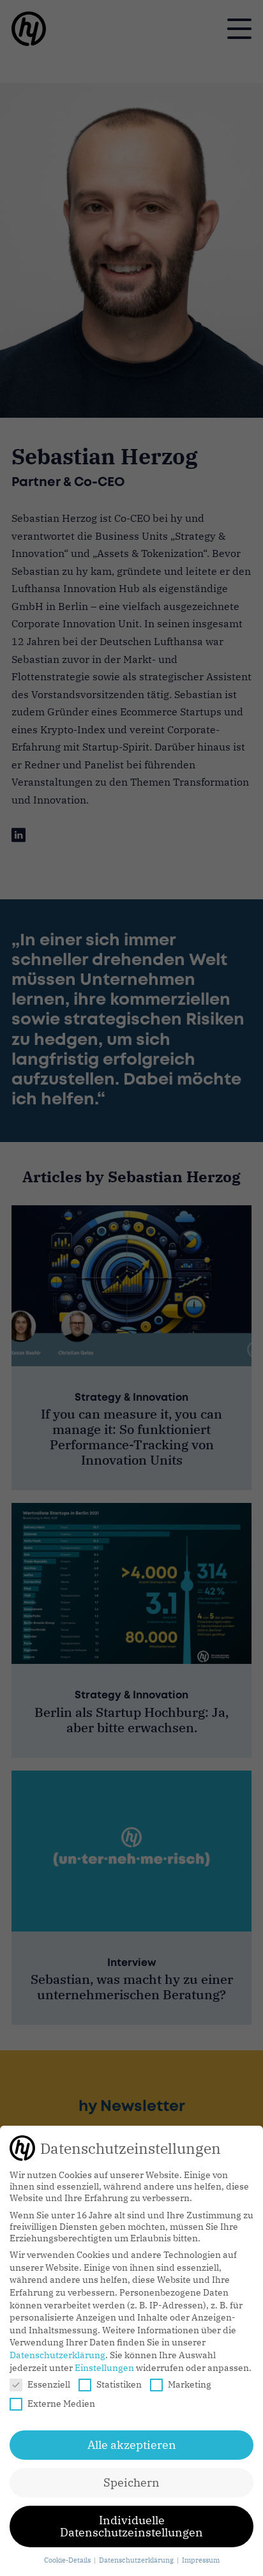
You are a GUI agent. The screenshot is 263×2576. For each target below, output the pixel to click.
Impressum (201, 2560)
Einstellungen (104, 2368)
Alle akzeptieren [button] (132, 2445)
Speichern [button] (131, 2482)
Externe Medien (61, 2404)
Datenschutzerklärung (57, 2355)
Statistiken (119, 2384)
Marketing (190, 2384)
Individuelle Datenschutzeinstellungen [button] (131, 2526)
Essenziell (49, 2384)
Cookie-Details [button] (68, 2560)
